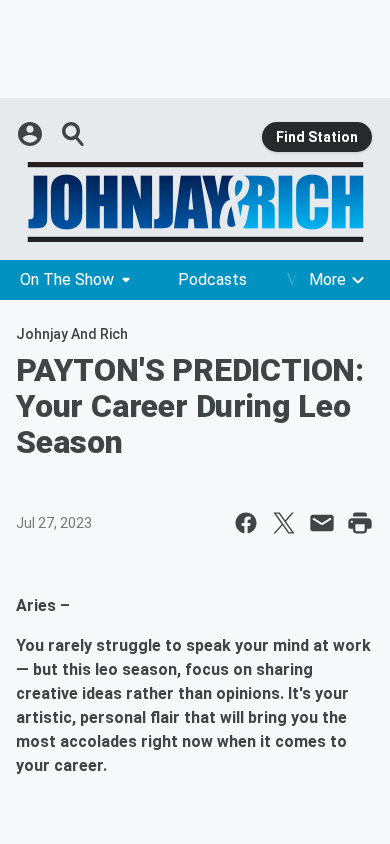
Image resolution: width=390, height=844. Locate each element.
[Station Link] (195, 202)
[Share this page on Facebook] (246, 523)
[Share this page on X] (284, 523)
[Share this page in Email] (322, 523)
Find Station (317, 137)
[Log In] (32, 134)
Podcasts (212, 279)
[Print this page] (360, 523)
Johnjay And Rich (72, 334)
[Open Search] (74, 134)
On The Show (67, 279)
